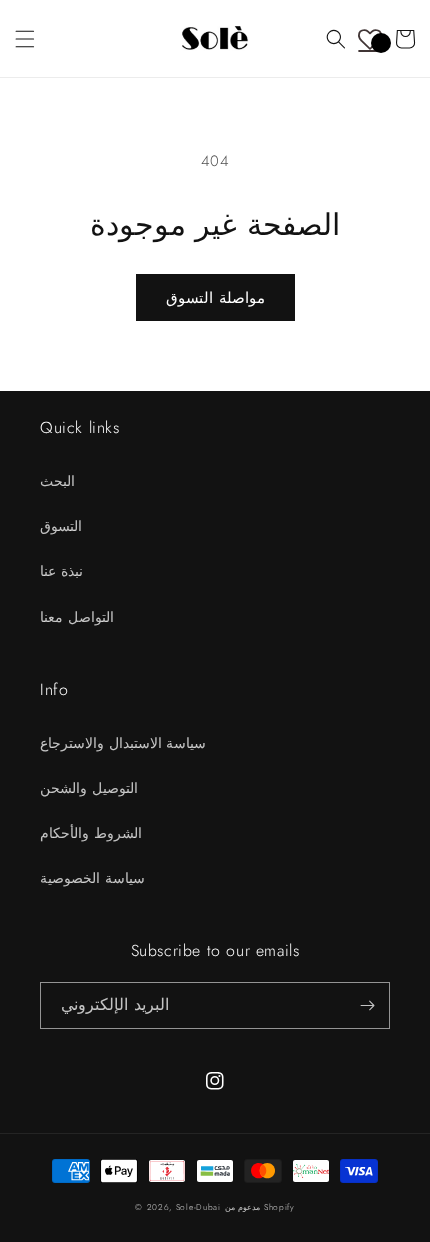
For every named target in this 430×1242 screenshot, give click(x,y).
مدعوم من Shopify (260, 1207)
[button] (25, 39)
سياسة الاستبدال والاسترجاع (123, 743)
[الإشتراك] (367, 1005)
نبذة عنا (61, 571)
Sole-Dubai (198, 1207)
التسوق (61, 526)
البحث (57, 481)
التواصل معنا (77, 617)
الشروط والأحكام (91, 833)
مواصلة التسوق (215, 298)
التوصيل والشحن (89, 788)
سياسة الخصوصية (92, 878)
